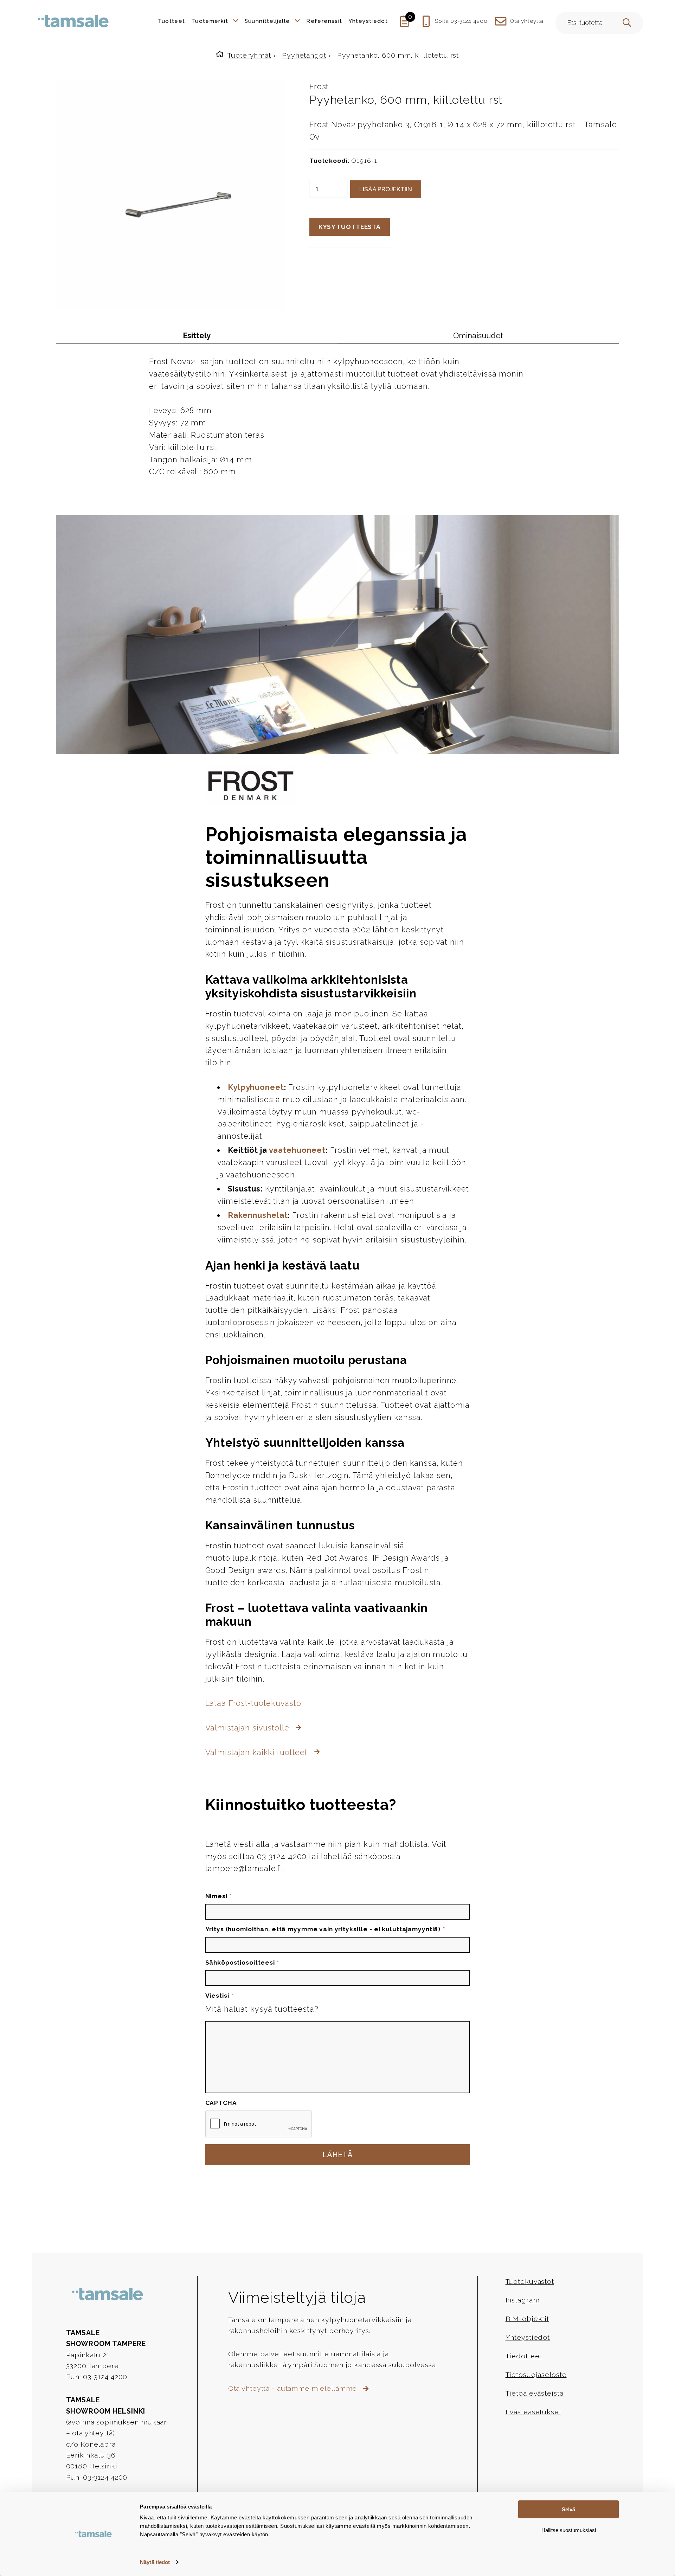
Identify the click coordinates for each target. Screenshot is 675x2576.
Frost (319, 87)
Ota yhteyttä (527, 21)
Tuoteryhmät (249, 55)
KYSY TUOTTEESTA (350, 227)
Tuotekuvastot (530, 2282)
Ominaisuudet (478, 336)
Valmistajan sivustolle (249, 1728)
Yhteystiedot (528, 2337)
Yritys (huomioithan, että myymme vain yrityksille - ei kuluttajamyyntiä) (325, 1929)
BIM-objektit (527, 2319)
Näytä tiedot (155, 2562)
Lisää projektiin (386, 189)
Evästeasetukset (533, 2412)
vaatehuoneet (297, 1150)
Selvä (568, 2509)
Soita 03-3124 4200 (461, 21)
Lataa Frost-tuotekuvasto (253, 1703)
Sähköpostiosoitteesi (242, 1962)
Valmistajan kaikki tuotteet (258, 1752)
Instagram (523, 2300)
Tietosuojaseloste (536, 2375)
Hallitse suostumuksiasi (569, 2530)
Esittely (197, 336)
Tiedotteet (524, 2356)
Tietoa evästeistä (535, 2393)
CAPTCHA (221, 2103)
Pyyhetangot (304, 55)
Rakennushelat (258, 1215)
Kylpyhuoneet (256, 1087)
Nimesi (219, 1896)
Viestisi (219, 1996)
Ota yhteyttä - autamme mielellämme (294, 2388)
